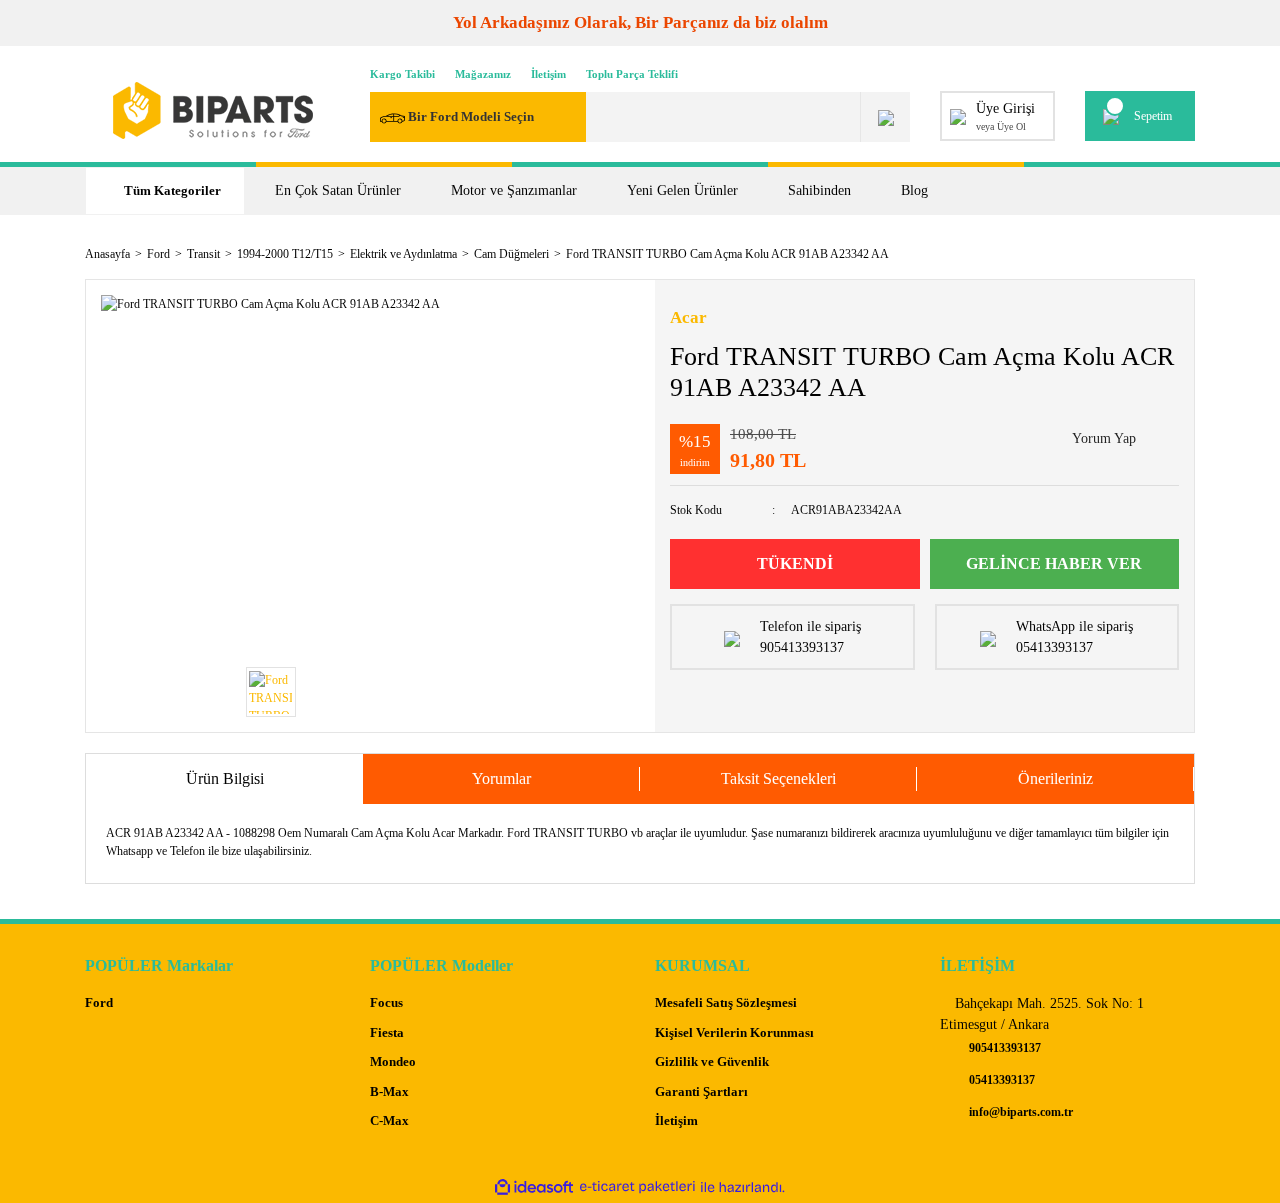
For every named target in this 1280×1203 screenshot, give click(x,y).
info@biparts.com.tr (1019, 1112)
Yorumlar (501, 778)
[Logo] (213, 110)
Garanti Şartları (701, 1091)
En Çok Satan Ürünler (338, 190)
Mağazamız (483, 74)
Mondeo (393, 1061)
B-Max (389, 1091)
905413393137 (1003, 1048)
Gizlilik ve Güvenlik (712, 1061)
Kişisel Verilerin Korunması (734, 1032)
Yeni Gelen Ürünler (682, 190)
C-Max (389, 1120)
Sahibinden (819, 190)
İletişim (548, 74)
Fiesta (387, 1032)
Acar (688, 317)
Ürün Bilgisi (225, 778)
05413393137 (1000, 1080)
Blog (914, 190)
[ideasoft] (534, 1187)
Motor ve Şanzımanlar (514, 190)
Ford (99, 1002)
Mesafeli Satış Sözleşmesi (726, 1002)
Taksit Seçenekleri (778, 778)
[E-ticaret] (637, 1187)
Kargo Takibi (402, 74)
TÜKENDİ (795, 563)
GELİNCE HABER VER (1054, 563)
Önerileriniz (1055, 778)
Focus (386, 1002)
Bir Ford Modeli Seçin (471, 116)
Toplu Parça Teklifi (632, 74)
